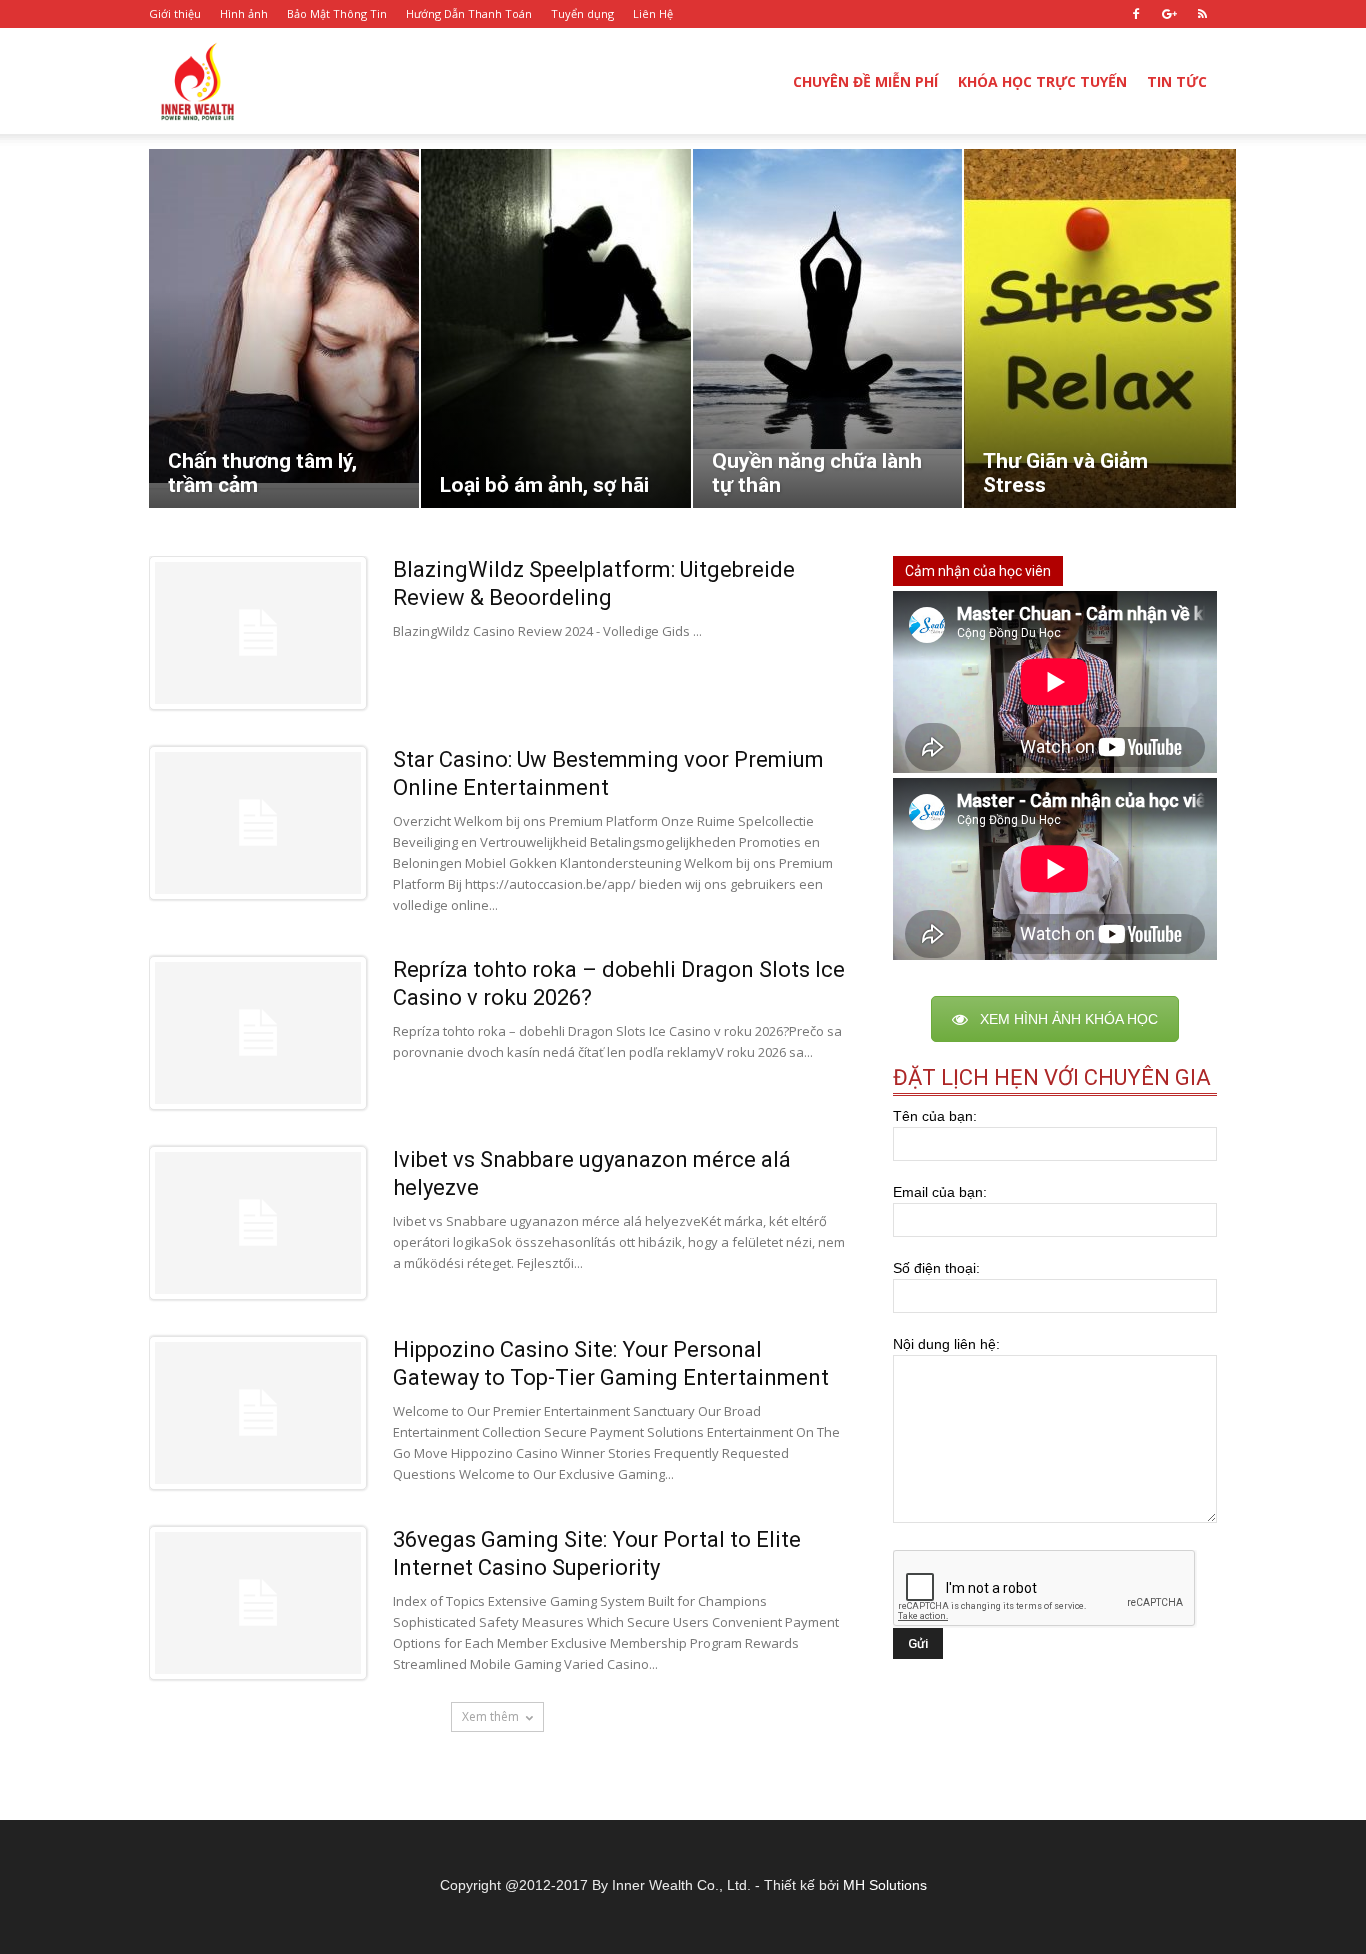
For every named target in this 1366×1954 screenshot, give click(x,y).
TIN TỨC (1177, 81)
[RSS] (1202, 14)
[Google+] (1169, 14)
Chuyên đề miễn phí (865, 81)
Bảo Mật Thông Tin (337, 13)
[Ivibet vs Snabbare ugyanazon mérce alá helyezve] (258, 1223)
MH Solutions (885, 1885)
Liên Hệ (653, 13)
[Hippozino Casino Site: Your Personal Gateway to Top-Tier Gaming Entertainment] (258, 1413)
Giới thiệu (175, 13)
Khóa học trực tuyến (1042, 81)
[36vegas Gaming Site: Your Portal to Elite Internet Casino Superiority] (258, 1603)
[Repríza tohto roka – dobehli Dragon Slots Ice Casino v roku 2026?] (258, 1033)
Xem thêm (490, 1716)
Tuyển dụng (582, 13)
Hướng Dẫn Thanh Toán (469, 13)
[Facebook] (1136, 14)
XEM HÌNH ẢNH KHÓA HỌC (1069, 1019)
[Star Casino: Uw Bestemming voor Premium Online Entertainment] (258, 823)
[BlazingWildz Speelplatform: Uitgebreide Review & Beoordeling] (258, 633)
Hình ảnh (244, 13)
